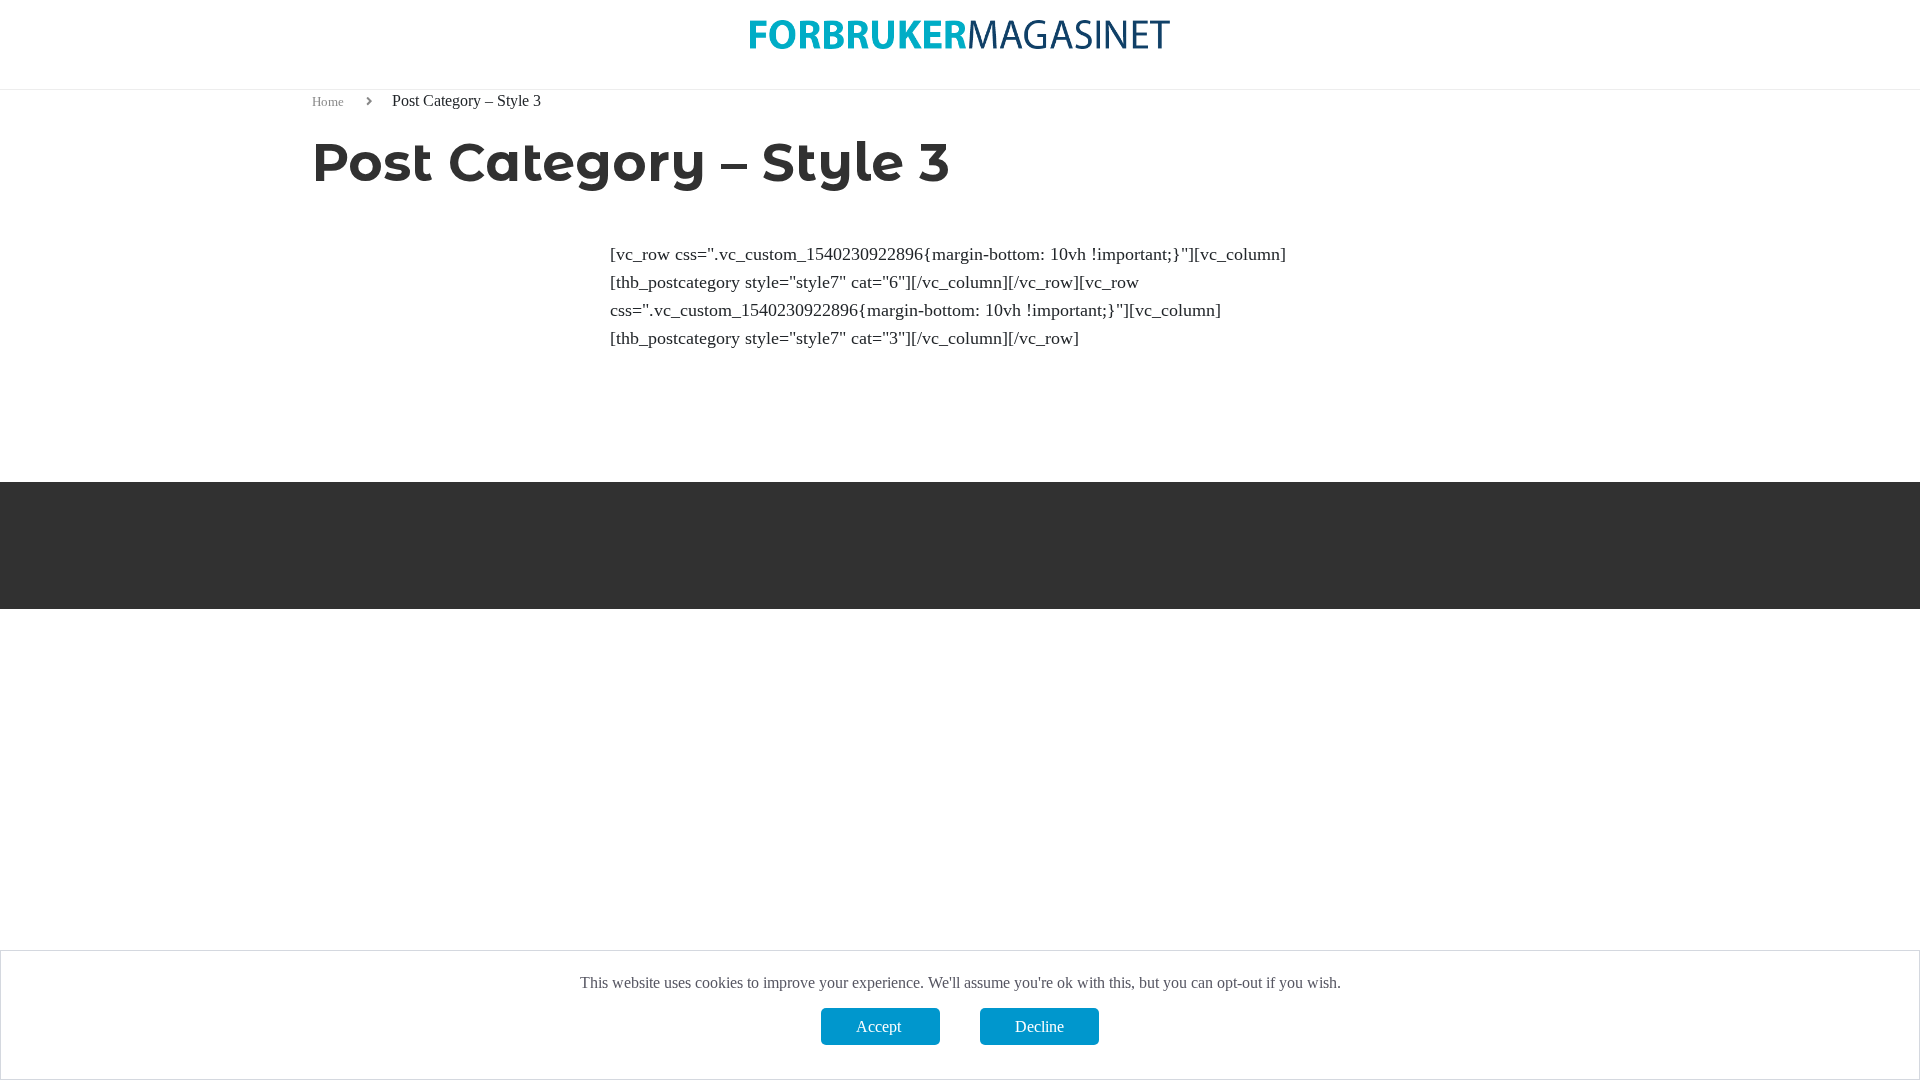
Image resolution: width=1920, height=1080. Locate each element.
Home (329, 101)
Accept (880, 1026)
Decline (1039, 1026)
